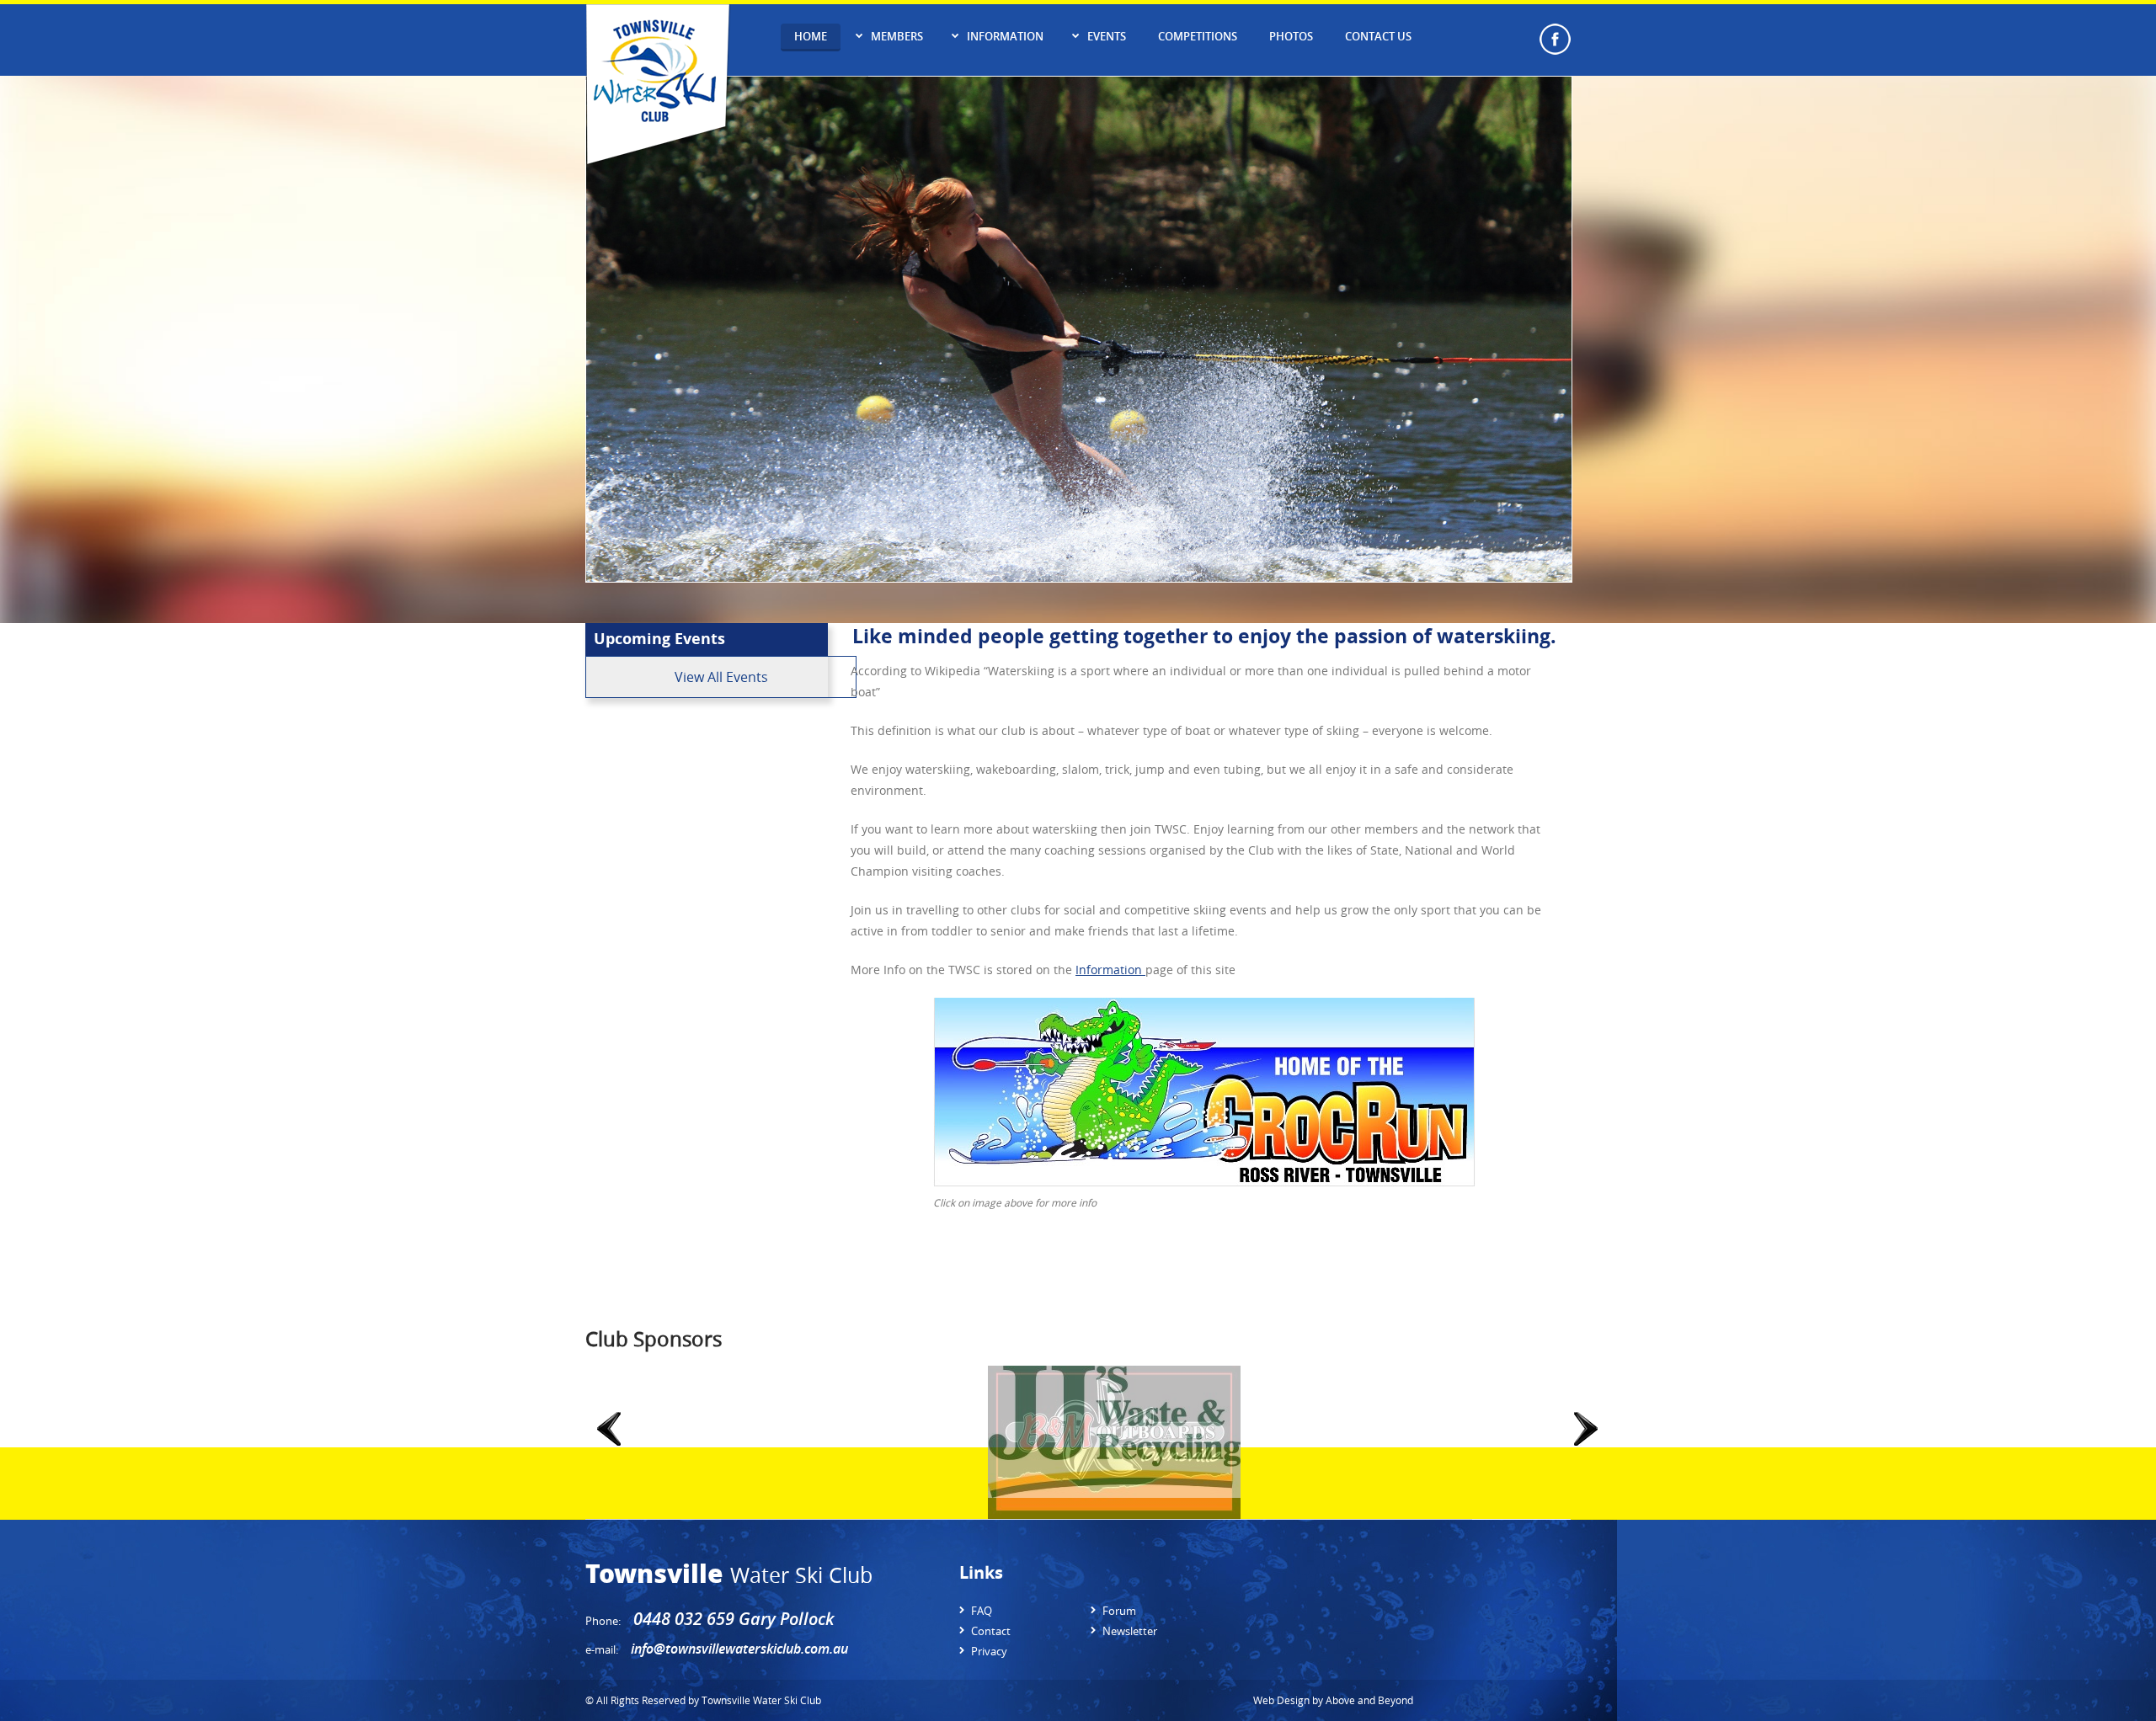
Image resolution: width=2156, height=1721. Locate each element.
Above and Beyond (1369, 1700)
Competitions (1198, 36)
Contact (991, 1631)
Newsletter (1130, 1631)
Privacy (989, 1651)
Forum (1119, 1611)
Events (1107, 36)
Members (897, 36)
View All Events (721, 677)
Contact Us (1378, 36)
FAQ (982, 1611)
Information (1005, 36)
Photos (1291, 36)
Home (811, 36)
